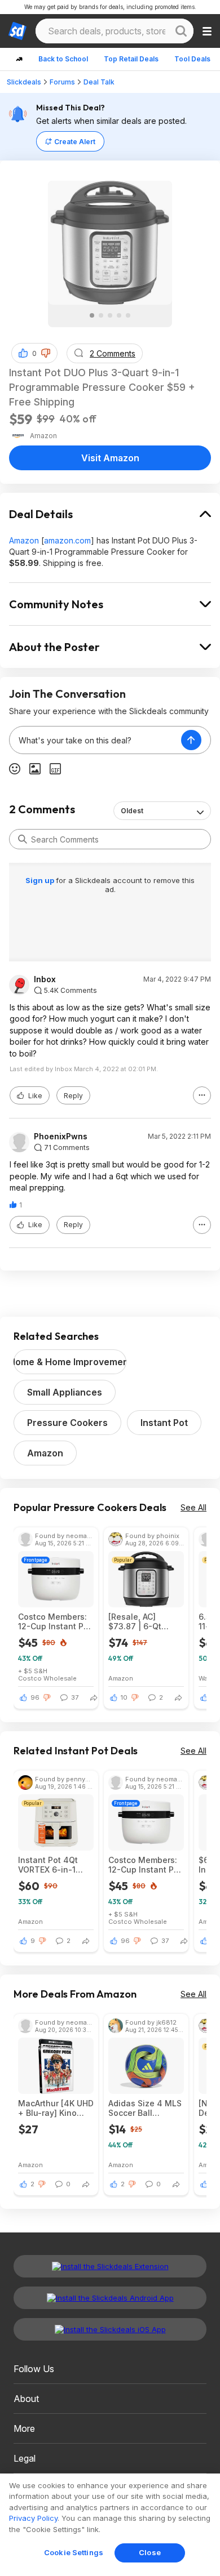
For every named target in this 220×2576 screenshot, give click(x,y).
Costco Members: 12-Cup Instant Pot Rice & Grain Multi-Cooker (55, 1621)
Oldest (132, 811)
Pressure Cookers (67, 1423)
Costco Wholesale (47, 1678)
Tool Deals (192, 59)
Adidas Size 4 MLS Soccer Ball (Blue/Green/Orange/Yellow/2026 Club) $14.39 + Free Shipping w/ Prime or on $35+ (146, 2108)
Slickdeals (24, 82)
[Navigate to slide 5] (128, 315)
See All (193, 1507)
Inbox (45, 979)
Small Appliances (65, 1392)
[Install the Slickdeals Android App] (110, 2298)
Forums (62, 82)
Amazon (24, 540)
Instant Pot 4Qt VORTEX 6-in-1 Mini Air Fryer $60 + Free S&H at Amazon (52, 1865)
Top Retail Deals (131, 59)
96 (35, 1697)
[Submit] (23, 839)
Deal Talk (99, 82)
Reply (73, 1096)
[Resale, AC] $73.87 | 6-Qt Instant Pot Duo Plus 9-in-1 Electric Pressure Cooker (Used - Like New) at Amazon (145, 1621)
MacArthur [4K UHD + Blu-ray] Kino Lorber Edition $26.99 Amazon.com (56, 2108)
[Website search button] (181, 31)
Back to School (63, 59)
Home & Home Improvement (70, 1362)
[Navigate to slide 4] (119, 315)
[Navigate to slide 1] (92, 315)
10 (124, 1697)
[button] (46, 353)
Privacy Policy (33, 2518)
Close (150, 2552)
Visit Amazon (110, 458)
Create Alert (75, 142)
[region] (110, 2525)
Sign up (41, 880)
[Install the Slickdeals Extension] (110, 2266)
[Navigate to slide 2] (101, 315)
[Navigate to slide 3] (110, 315)
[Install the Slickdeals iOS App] (110, 2329)
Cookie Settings (74, 2552)
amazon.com (67, 540)
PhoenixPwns (61, 1137)
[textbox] (95, 740)
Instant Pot (164, 1423)
